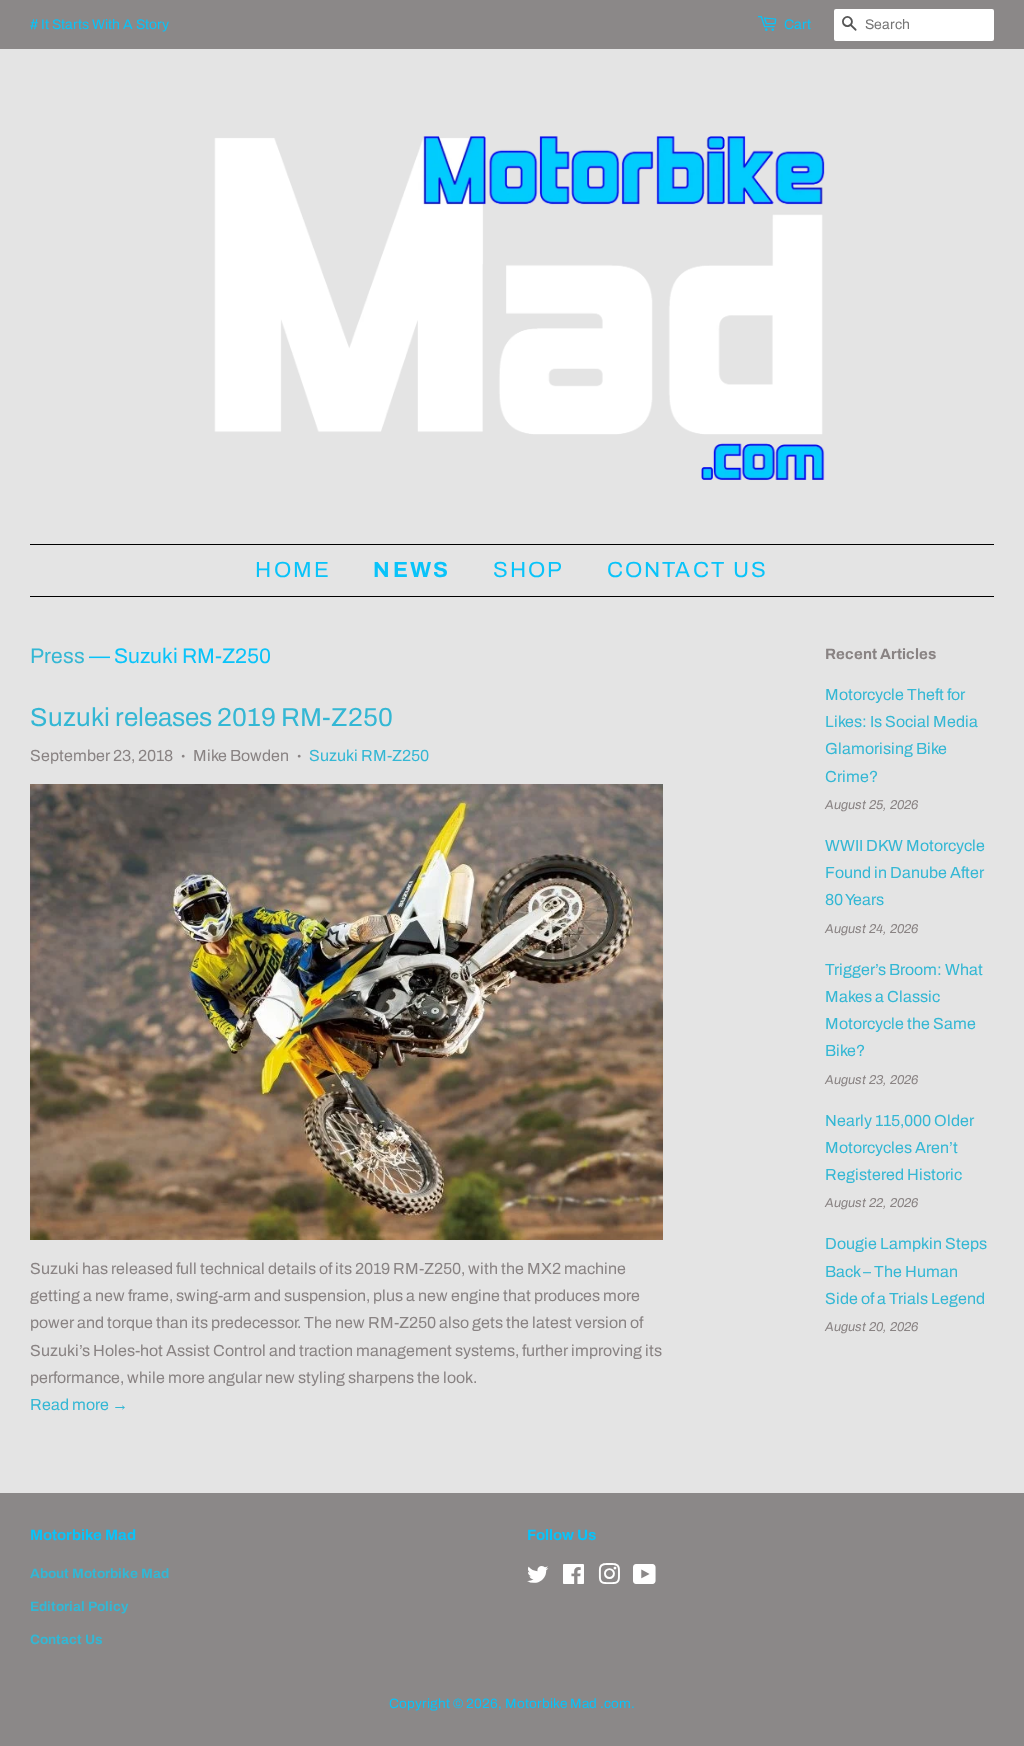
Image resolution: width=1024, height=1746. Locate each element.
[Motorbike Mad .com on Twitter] (538, 1578)
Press (57, 656)
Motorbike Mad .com (568, 1703)
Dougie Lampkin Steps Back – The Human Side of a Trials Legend (906, 1270)
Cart (797, 24)
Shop (529, 570)
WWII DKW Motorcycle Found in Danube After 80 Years (905, 872)
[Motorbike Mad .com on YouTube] (644, 1578)
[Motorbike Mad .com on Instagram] (609, 1578)
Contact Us (688, 570)
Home (293, 570)
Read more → (79, 1404)
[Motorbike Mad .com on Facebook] (573, 1578)
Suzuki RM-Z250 (369, 755)
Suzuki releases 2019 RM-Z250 (211, 717)
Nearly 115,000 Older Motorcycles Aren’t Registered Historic (899, 1147)
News (411, 570)
